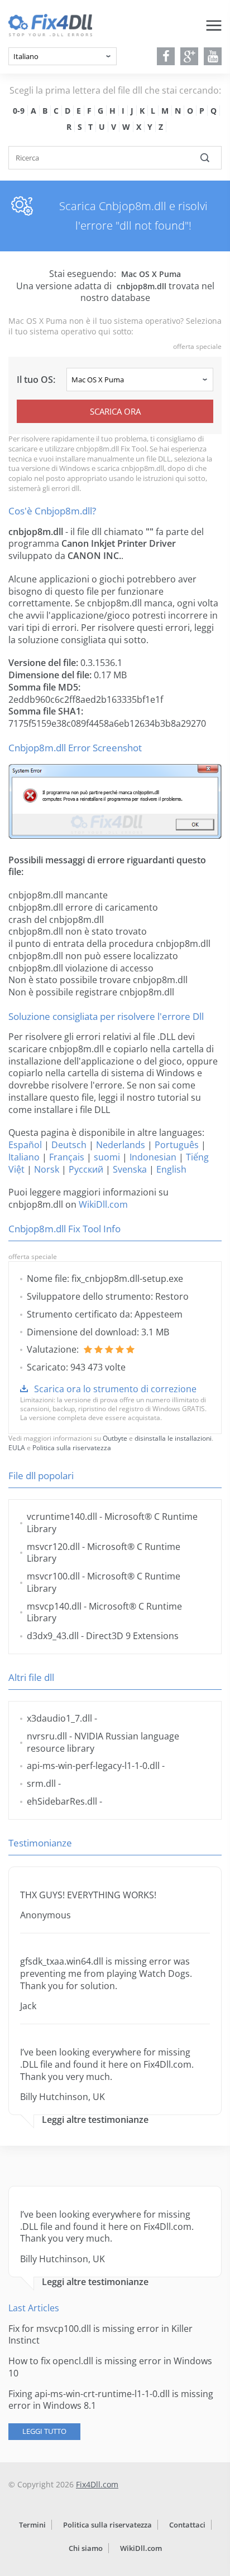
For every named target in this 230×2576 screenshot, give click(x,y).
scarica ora (115, 411)
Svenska (130, 1169)
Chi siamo (86, 2548)
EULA (17, 1448)
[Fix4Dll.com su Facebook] (166, 56)
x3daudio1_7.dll (59, 1718)
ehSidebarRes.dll (62, 1801)
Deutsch (69, 1145)
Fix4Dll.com (97, 2484)
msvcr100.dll (53, 1576)
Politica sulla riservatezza (72, 1448)
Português (177, 1145)
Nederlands (121, 1145)
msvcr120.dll (53, 1547)
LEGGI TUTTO (44, 2431)
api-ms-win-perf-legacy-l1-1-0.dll (93, 1766)
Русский (86, 1169)
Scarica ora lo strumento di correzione (115, 1389)
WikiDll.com (103, 1204)
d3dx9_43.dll (53, 1636)
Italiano (24, 1157)
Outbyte (115, 1438)
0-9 (19, 111)
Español (25, 1145)
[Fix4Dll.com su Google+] (190, 56)
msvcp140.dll (54, 1606)
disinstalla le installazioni (173, 1438)
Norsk (47, 1169)
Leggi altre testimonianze (95, 2120)
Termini (32, 2525)
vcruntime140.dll (62, 1517)
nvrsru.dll (47, 1736)
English (171, 1169)
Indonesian (153, 1157)
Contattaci (187, 2525)
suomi (107, 1157)
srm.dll (41, 1783)
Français (67, 1157)
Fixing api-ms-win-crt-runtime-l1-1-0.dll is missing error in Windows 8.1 (111, 2400)
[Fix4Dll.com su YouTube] (213, 56)
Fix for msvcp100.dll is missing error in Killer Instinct (100, 2335)
